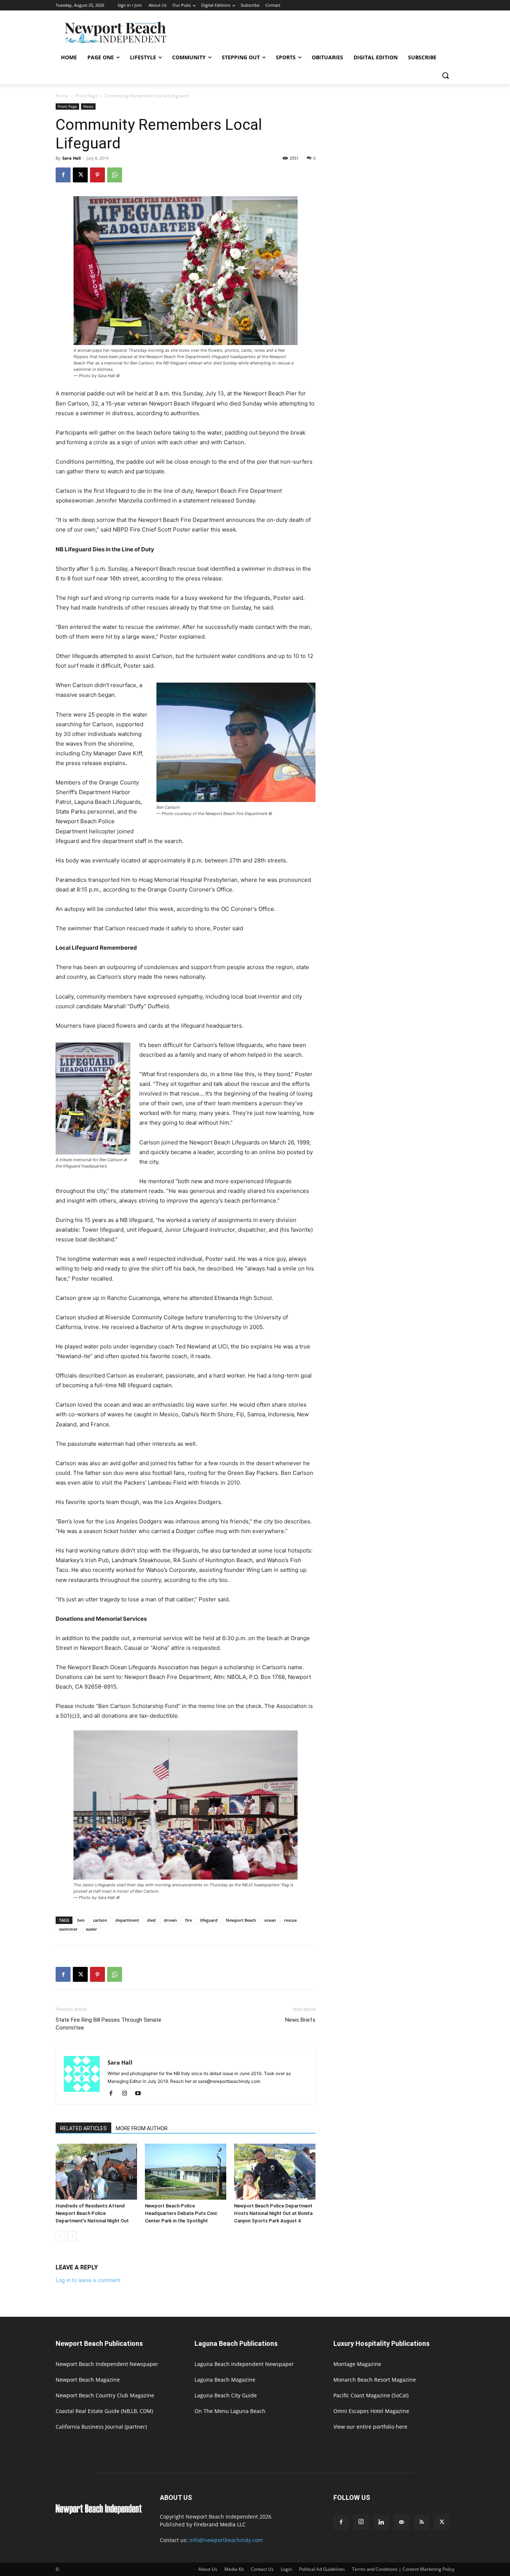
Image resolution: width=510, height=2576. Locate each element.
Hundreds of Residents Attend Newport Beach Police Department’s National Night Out (92, 2213)
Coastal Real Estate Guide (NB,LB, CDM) (104, 2411)
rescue (290, 1920)
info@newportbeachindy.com (226, 2540)
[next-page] (72, 2236)
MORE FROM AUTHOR (142, 2128)
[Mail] (401, 2522)
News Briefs (300, 2020)
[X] (80, 175)
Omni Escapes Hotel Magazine (371, 2411)
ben (81, 1920)
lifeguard (209, 1920)
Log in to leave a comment (88, 2280)
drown (170, 1920)
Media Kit (234, 2569)
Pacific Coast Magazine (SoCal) (371, 2395)
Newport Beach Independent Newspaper (107, 2364)
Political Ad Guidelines (322, 2569)
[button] (445, 75)
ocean (270, 1920)
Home (62, 96)
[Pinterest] (97, 175)
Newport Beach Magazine (88, 2380)
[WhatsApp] (115, 175)
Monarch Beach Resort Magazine (375, 2380)
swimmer (68, 1929)
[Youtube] (141, 2094)
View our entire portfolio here (370, 2427)
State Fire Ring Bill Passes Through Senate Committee (108, 2024)
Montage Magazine (357, 2364)
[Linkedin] (381, 2522)
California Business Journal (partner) (101, 2427)
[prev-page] (60, 2236)
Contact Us (262, 2569)
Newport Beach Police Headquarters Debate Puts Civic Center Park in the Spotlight (181, 2213)
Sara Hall (71, 158)
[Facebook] (63, 175)
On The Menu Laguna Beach (230, 2411)
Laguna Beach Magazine (225, 2380)
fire (189, 1920)
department (127, 1920)
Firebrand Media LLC (220, 2524)
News (88, 106)
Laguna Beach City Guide (226, 2395)
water (91, 1929)
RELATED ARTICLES (83, 2128)
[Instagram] (127, 2094)
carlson (100, 1920)
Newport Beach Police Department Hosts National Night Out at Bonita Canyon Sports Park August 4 (273, 2213)
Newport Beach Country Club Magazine (105, 2395)
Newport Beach (241, 1920)
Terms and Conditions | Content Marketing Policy (403, 2569)
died (151, 1920)
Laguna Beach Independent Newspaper (244, 2364)
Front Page (87, 96)
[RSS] (422, 2522)
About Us (208, 2569)
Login (286, 2569)
